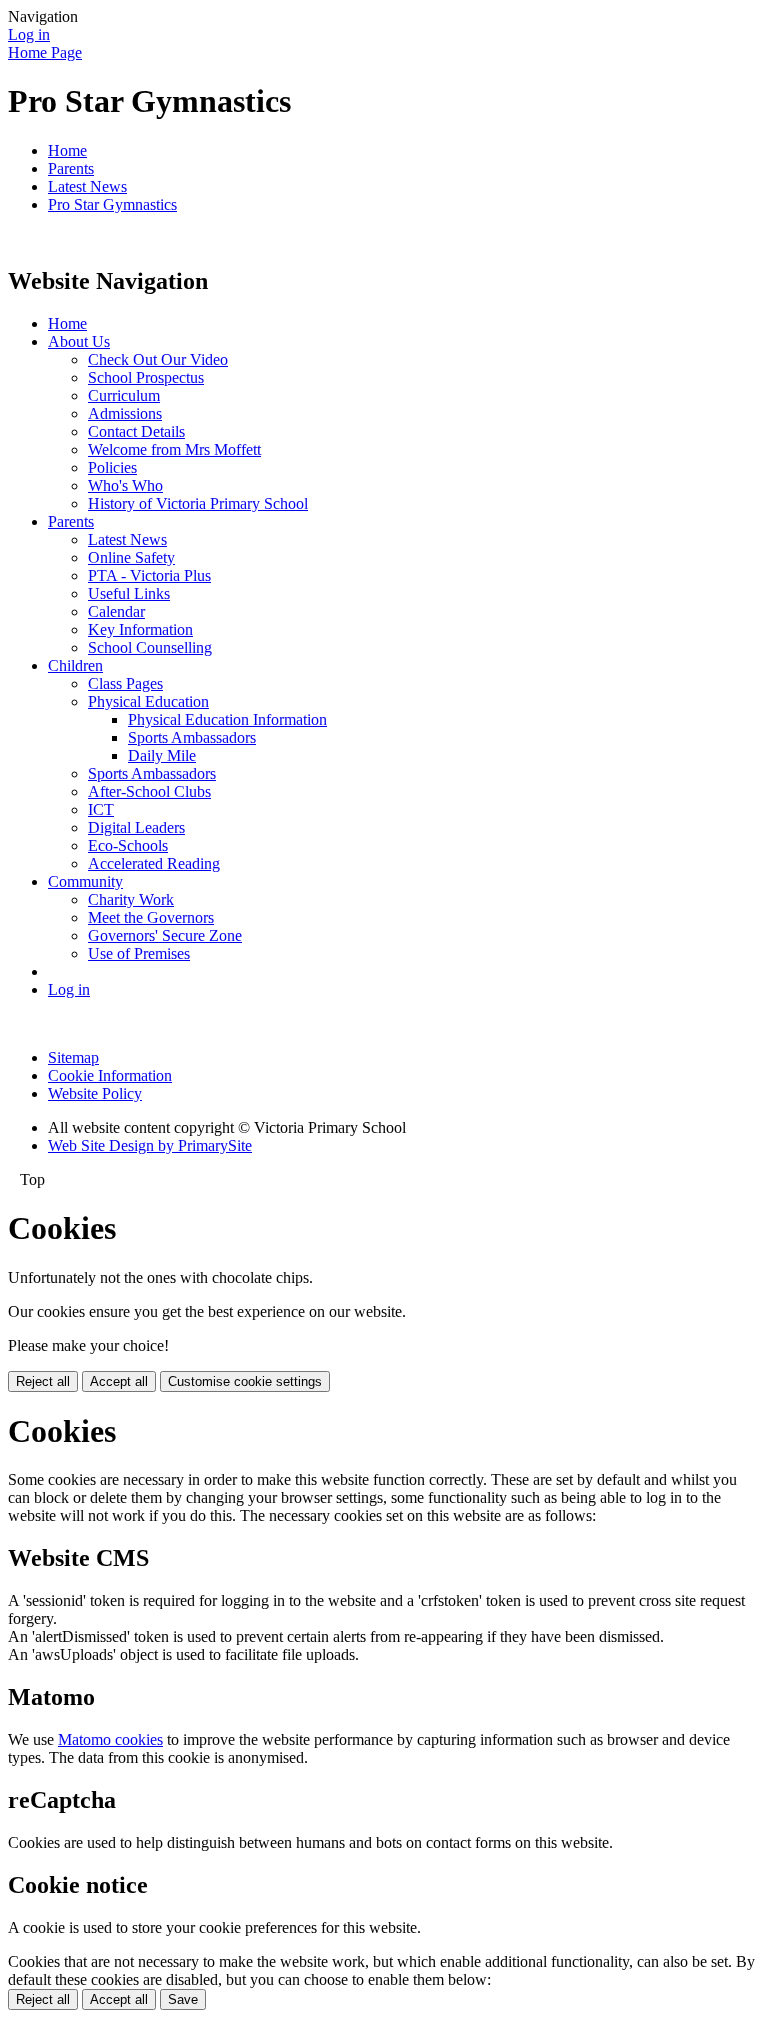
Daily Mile (162, 755)
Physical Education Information (227, 719)
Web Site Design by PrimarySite (150, 1145)
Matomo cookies (110, 1739)
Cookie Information (110, 1075)
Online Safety (131, 557)
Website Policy (95, 1093)
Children (75, 665)
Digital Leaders (136, 827)
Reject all (43, 1381)
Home (67, 150)
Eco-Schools (128, 845)
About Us (79, 341)
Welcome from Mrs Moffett (174, 449)
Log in (29, 34)
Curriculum (124, 395)
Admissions (125, 413)
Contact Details (136, 431)
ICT (101, 809)
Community (85, 881)
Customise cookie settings (245, 1381)
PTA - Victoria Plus (149, 575)
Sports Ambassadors (192, 737)
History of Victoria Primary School (198, 503)
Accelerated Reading (154, 863)
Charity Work (131, 899)
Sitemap (73, 1057)
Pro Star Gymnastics (112, 204)
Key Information (140, 629)
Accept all (119, 1381)
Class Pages (125, 683)
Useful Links (129, 593)
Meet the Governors (151, 917)
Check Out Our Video (158, 359)
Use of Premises (139, 953)
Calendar (116, 611)
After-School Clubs (149, 791)
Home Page (45, 52)
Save (183, 1999)
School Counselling (150, 647)
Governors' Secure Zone (165, 935)
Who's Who (125, 485)
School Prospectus (146, 377)
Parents (71, 168)
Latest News (87, 186)
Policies (112, 467)
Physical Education (148, 701)
